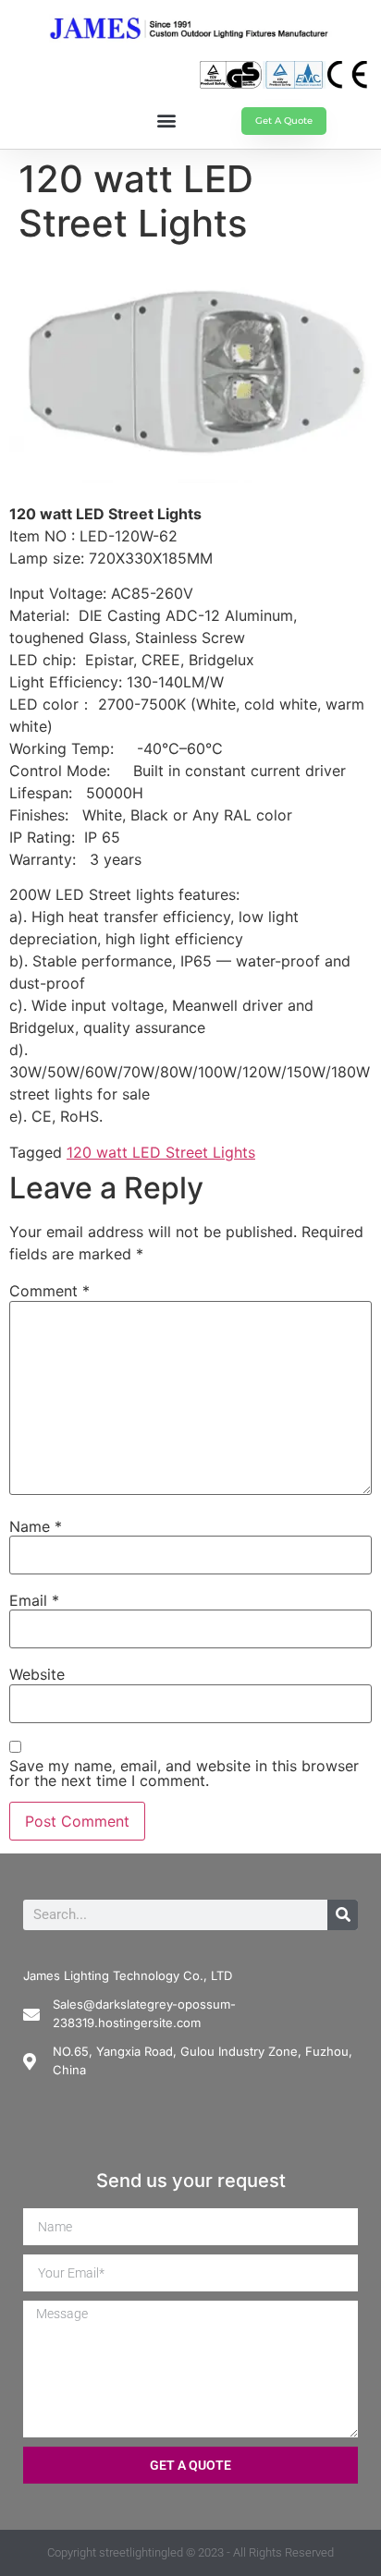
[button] (166, 120)
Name (36, 1526)
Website (37, 1674)
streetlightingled (141, 2552)
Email (34, 1600)
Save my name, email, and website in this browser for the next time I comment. (184, 1773)
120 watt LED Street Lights (161, 1152)
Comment (49, 1291)
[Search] (343, 1915)
